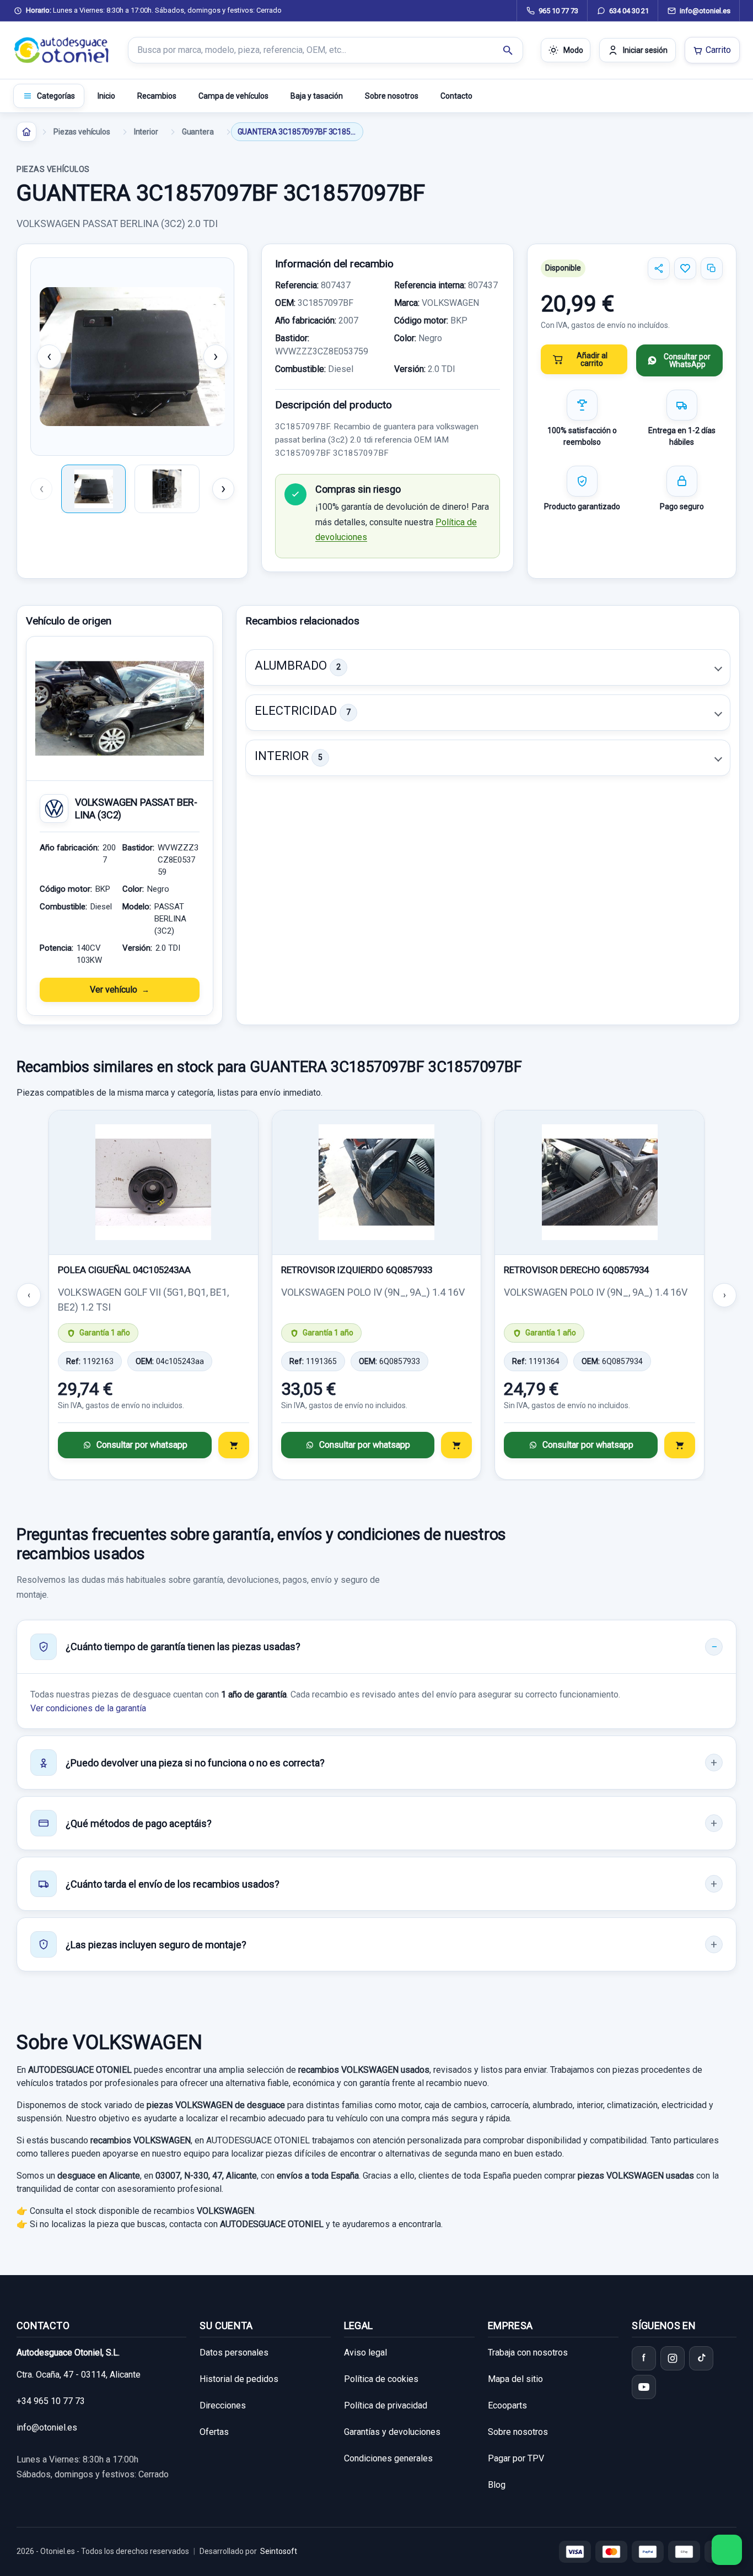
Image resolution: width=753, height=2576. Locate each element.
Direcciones (223, 2405)
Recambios (157, 96)
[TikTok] (701, 2358)
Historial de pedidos (239, 2379)
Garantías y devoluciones (392, 2432)
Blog (497, 2485)
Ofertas (214, 2432)
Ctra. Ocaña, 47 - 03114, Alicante (79, 2375)
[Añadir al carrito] (234, 1445)
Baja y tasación (317, 96)
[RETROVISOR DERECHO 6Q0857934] (599, 1183)
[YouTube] (644, 2387)
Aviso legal (365, 2353)
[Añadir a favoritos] (685, 268)
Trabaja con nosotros (528, 2353)
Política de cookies (381, 2379)
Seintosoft (279, 2551)
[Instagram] (673, 2358)
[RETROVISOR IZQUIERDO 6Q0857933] (377, 1183)
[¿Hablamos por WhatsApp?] (727, 2550)
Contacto (456, 96)
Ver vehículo (114, 990)
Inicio (106, 96)
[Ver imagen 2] (167, 489)
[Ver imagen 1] (93, 489)
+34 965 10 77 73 (51, 2401)
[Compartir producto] (659, 268)
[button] (488, 667)
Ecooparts (507, 2405)
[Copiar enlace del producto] (712, 268)
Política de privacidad (386, 2405)
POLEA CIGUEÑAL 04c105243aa (124, 1270)
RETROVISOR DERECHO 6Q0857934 (576, 1270)
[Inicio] (26, 132)
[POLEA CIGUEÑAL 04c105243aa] (154, 1183)
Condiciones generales (388, 2458)
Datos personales (234, 2353)
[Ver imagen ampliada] (132, 357)
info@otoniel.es (47, 2427)
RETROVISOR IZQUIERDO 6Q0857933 (357, 1270)
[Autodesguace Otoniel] (62, 50)
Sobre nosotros (392, 96)
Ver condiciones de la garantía (88, 1708)
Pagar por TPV (516, 2458)
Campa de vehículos (233, 96)
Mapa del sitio (515, 2379)
